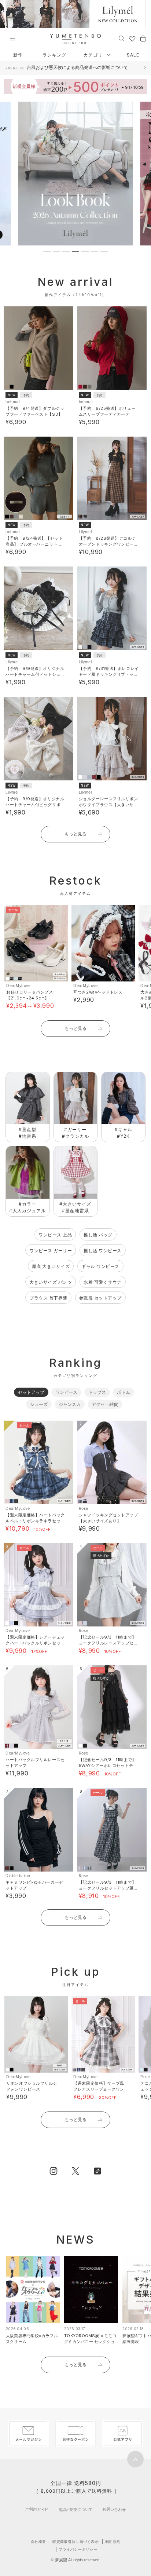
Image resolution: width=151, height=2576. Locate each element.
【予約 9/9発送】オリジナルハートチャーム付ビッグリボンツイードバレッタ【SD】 (35, 805)
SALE (133, 55)
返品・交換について (76, 2509)
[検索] (121, 38)
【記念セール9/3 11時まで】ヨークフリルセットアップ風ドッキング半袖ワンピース (108, 1888)
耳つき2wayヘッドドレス (98, 992)
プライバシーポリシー (78, 2549)
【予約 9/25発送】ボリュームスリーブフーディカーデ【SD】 (107, 414)
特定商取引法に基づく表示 (75, 2542)
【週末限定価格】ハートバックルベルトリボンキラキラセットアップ (35, 1521)
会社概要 (38, 2542)
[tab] (47, 252)
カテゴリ (94, 55)
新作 (18, 55)
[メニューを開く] (12, 39)
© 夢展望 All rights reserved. (75, 2560)
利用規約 (113, 2542)
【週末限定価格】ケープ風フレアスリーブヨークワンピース (99, 2089)
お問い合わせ (114, 2509)
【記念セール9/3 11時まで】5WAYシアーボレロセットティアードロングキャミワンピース (108, 1766)
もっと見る (75, 834)
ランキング (54, 55)
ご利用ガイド (37, 2509)
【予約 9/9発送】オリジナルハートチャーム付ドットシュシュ (35, 674)
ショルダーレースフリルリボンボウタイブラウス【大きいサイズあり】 (108, 805)
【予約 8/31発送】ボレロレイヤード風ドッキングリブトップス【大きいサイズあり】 (109, 674)
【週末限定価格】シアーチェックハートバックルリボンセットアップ (35, 1643)
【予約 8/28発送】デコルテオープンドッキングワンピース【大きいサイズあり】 (108, 544)
